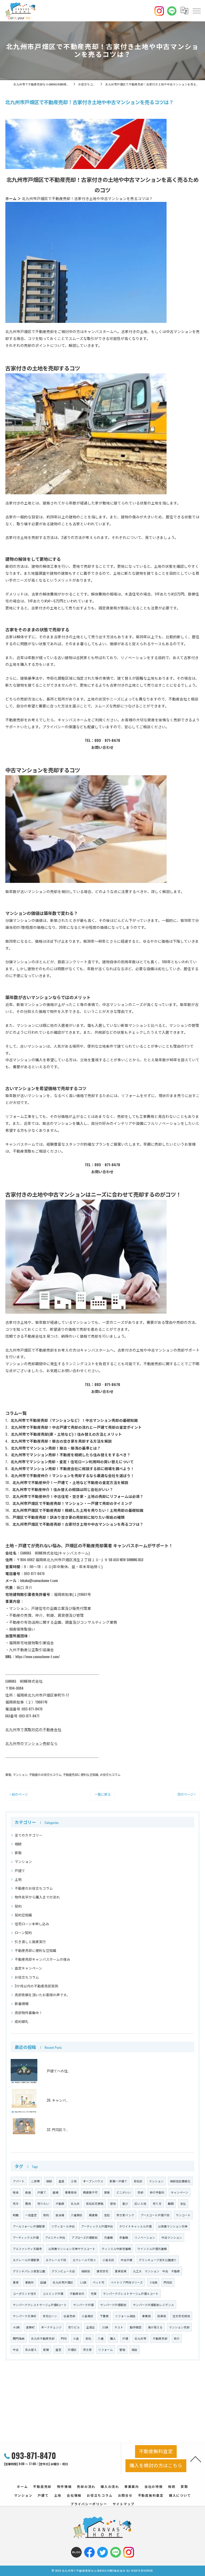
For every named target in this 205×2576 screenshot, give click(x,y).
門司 (64, 2338)
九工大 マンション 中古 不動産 (156, 2271)
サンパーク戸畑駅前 (113, 2305)
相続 (18, 1844)
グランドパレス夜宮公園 (29, 2271)
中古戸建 (127, 2260)
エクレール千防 (56, 2260)
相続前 (86, 2271)
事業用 (146, 2316)
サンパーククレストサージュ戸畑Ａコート (131, 2293)
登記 (107, 2215)
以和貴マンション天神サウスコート (72, 2249)
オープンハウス (93, 2181)
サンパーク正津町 (25, 2316)
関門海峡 (19, 2338)
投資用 (162, 2316)
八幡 (101, 2338)
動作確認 (136, 2327)
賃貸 (16, 2282)
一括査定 (31, 2215)
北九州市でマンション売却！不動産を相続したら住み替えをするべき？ (71, 1455)
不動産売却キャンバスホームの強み (42, 1959)
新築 (46, 2350)
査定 (58, 2350)
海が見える (155, 2327)
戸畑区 (72, 2350)
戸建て (20, 1871)
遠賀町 (30, 2327)
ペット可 (98, 2282)
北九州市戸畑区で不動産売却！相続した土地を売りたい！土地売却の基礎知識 (78, 1510)
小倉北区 (108, 2260)
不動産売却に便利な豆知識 (81, 1774)
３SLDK (153, 2282)
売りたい (43, 2203)
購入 (113, 2338)
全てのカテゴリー (29, 1835)
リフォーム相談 (125, 2316)
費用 (28, 2203)
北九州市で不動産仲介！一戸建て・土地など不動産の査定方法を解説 (70, 1482)
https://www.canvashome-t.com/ (38, 1657)
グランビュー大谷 (63, 2271)
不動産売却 (160, 2338)
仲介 (177, 2338)
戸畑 (125, 2338)
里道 (61, 2181)
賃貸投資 (121, 2271)
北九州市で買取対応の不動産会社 (33, 1729)
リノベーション (145, 2237)
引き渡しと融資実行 (30, 1942)
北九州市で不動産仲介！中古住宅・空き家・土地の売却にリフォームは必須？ (78, 1496)
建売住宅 (102, 2271)
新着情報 (22, 2004)
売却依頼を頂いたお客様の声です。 (42, 1995)
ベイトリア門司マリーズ (127, 2282)
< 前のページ (19, 1794)
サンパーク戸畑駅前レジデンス (153, 2305)
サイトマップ (124, 2504)
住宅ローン (50, 2316)
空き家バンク (125, 2215)
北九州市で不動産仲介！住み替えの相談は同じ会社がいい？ (63, 1489)
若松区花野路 (95, 2203)
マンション (20, 1774)
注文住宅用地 (181, 2316)
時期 (16, 2215)
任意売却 (69, 2316)
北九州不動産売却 (43, 2338)
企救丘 (91, 2327)
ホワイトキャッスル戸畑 (135, 2226)
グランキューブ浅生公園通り (158, 2260)
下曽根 (104, 2316)
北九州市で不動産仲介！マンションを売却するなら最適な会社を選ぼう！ (73, 1475)
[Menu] (196, 11)
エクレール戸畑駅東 (26, 2260)
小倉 (76, 2338)
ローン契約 (23, 1933)
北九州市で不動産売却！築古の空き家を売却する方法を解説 (61, 1441)
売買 (94, 2293)
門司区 (168, 2282)
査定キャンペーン (28, 1968)
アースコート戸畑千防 (155, 2215)
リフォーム (106, 2350)
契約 (18, 1906)
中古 (16, 2350)
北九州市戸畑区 (63, 2282)
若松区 (138, 2181)
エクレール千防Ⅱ (84, 2260)
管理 (122, 2350)
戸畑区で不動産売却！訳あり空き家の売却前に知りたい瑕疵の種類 (69, 1517)
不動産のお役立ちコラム (45, 1774)
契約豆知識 (23, 1915)
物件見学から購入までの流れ (37, 1897)
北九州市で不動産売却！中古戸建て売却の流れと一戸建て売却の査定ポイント (76, 1427)
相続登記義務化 (180, 2181)
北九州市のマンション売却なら (31, 1743)
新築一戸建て (119, 2181)
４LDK (16, 2327)
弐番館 (109, 2237)
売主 (16, 2203)
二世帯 (35, 2181)
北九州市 (140, 2338)
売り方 (157, 2203)
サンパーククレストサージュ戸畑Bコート (40, 2305)
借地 (113, 2203)
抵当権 (60, 2215)
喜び (125, 2203)
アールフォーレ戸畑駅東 (29, 2226)
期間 (171, 2203)
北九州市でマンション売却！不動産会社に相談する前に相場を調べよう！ (73, 1469)
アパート (19, 2181)
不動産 (60, 2203)
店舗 (43, 2282)
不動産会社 (77, 2293)
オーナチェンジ (51, 2327)
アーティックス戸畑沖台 (97, 2226)
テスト (119, 2327)
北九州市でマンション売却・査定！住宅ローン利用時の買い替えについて (72, 1462)
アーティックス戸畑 (26, 2237)
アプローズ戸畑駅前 (85, 2237)
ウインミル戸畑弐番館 (152, 2249)
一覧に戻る (102, 1794)
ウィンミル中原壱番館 (116, 2249)
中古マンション (172, 2237)
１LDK (83, 2282)
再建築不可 (90, 2192)
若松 (88, 2338)
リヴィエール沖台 (63, 2226)
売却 (140, 2192)
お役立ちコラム (110, 1774)
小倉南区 (88, 2316)
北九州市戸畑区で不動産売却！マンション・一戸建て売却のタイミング (72, 1503)
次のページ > (186, 1794)
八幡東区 (77, 2215)
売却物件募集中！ (29, 2013)
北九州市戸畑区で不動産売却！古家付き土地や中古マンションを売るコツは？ (78, 1524)
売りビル (74, 2327)
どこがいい (124, 2192)
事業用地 (71, 2192)
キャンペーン (180, 2192)
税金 (16, 2192)
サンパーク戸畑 (83, 2305)
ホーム (11, 198)
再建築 (93, 2215)
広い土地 (140, 2203)
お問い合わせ (102, 747)
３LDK (105, 2327)
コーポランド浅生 (25, 2293)
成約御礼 (22, 2021)
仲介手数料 (157, 2192)
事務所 (29, 2282)
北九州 (75, 2203)
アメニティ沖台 (55, 2237)
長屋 (28, 2192)
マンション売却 (179, 2327)
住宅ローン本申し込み (32, 1924)
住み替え (31, 2350)
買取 (8, 1774)
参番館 (124, 2237)
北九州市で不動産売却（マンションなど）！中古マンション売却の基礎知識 (74, 1420)
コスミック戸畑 (53, 2293)
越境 (56, 2192)
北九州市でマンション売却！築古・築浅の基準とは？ (56, 1448)
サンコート (183, 2215)
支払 (183, 2203)
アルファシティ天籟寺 (27, 2249)
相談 (135, 2350)
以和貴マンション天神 (173, 2226)
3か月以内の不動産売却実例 (36, 1986)
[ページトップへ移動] (196, 2459)
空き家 (87, 2350)
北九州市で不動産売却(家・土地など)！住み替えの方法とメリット (66, 1434)
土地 (18, 1879)
